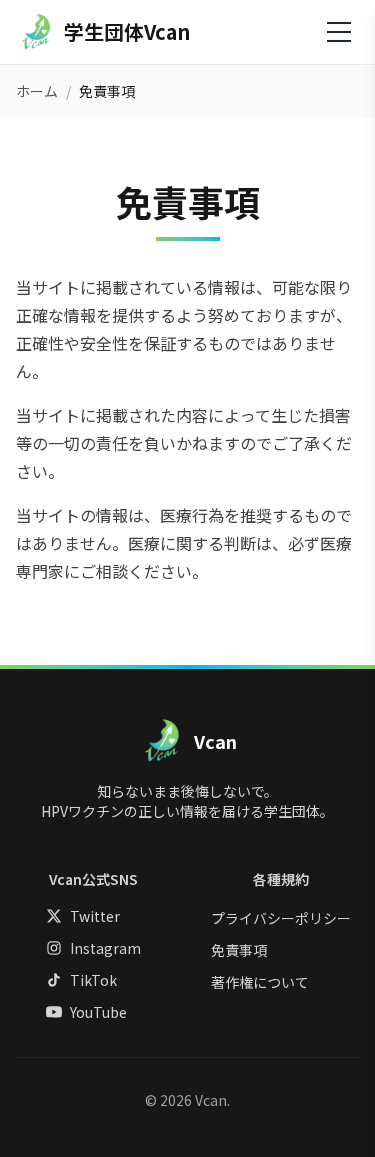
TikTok (93, 980)
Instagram (105, 948)
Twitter (95, 916)
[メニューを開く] (339, 32)
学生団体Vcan (127, 32)
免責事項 (239, 950)
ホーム (37, 91)
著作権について (260, 982)
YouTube (98, 1012)
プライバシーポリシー (281, 918)
